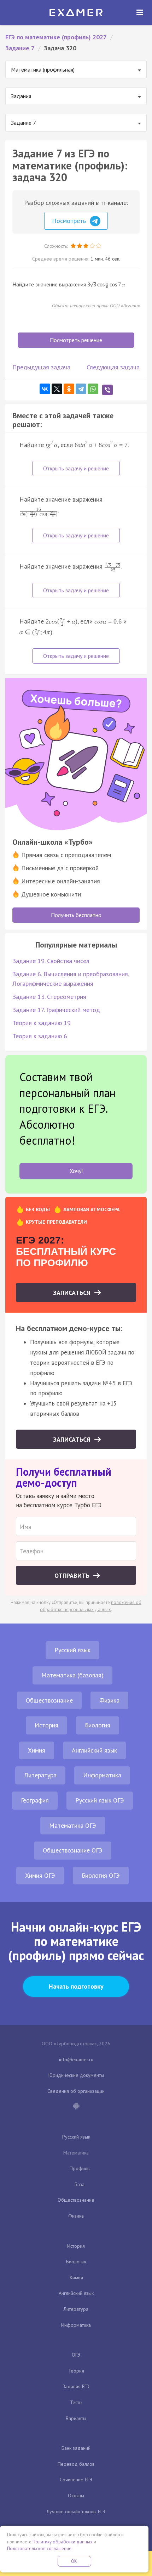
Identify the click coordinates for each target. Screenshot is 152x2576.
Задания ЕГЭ (76, 2386)
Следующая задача (113, 367)
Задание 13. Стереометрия (49, 997)
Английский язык (94, 1750)
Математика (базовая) (72, 1675)
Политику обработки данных (63, 2542)
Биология (98, 1725)
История (46, 1725)
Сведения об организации (76, 2091)
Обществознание (49, 1700)
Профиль (80, 2168)
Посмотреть (70, 221)
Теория (76, 2371)
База (80, 2184)
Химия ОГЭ (40, 1875)
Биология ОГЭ (101, 1875)
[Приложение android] (76, 2107)
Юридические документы (76, 2075)
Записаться (73, 1293)
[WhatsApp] (93, 389)
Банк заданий (76, 2448)
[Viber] (107, 390)
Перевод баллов (76, 2464)
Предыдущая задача (41, 367)
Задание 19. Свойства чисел (51, 961)
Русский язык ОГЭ (100, 1800)
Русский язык (72, 1650)
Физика (109, 1700)
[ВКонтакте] (45, 389)
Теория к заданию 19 (42, 1023)
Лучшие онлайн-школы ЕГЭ (76, 2511)
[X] (57, 389)
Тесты (76, 2402)
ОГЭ (76, 2355)
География (35, 1800)
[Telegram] (81, 389)
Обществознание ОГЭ (73, 1850)
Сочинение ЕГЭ (76, 2480)
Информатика (102, 1775)
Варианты (76, 2418)
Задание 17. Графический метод (56, 1010)
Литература (40, 1775)
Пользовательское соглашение (39, 2549)
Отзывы (76, 2496)
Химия (37, 1750)
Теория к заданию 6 (40, 1036)
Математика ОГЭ (73, 1825)
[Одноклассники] (69, 389)
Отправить (73, 1575)
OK (74, 2561)
